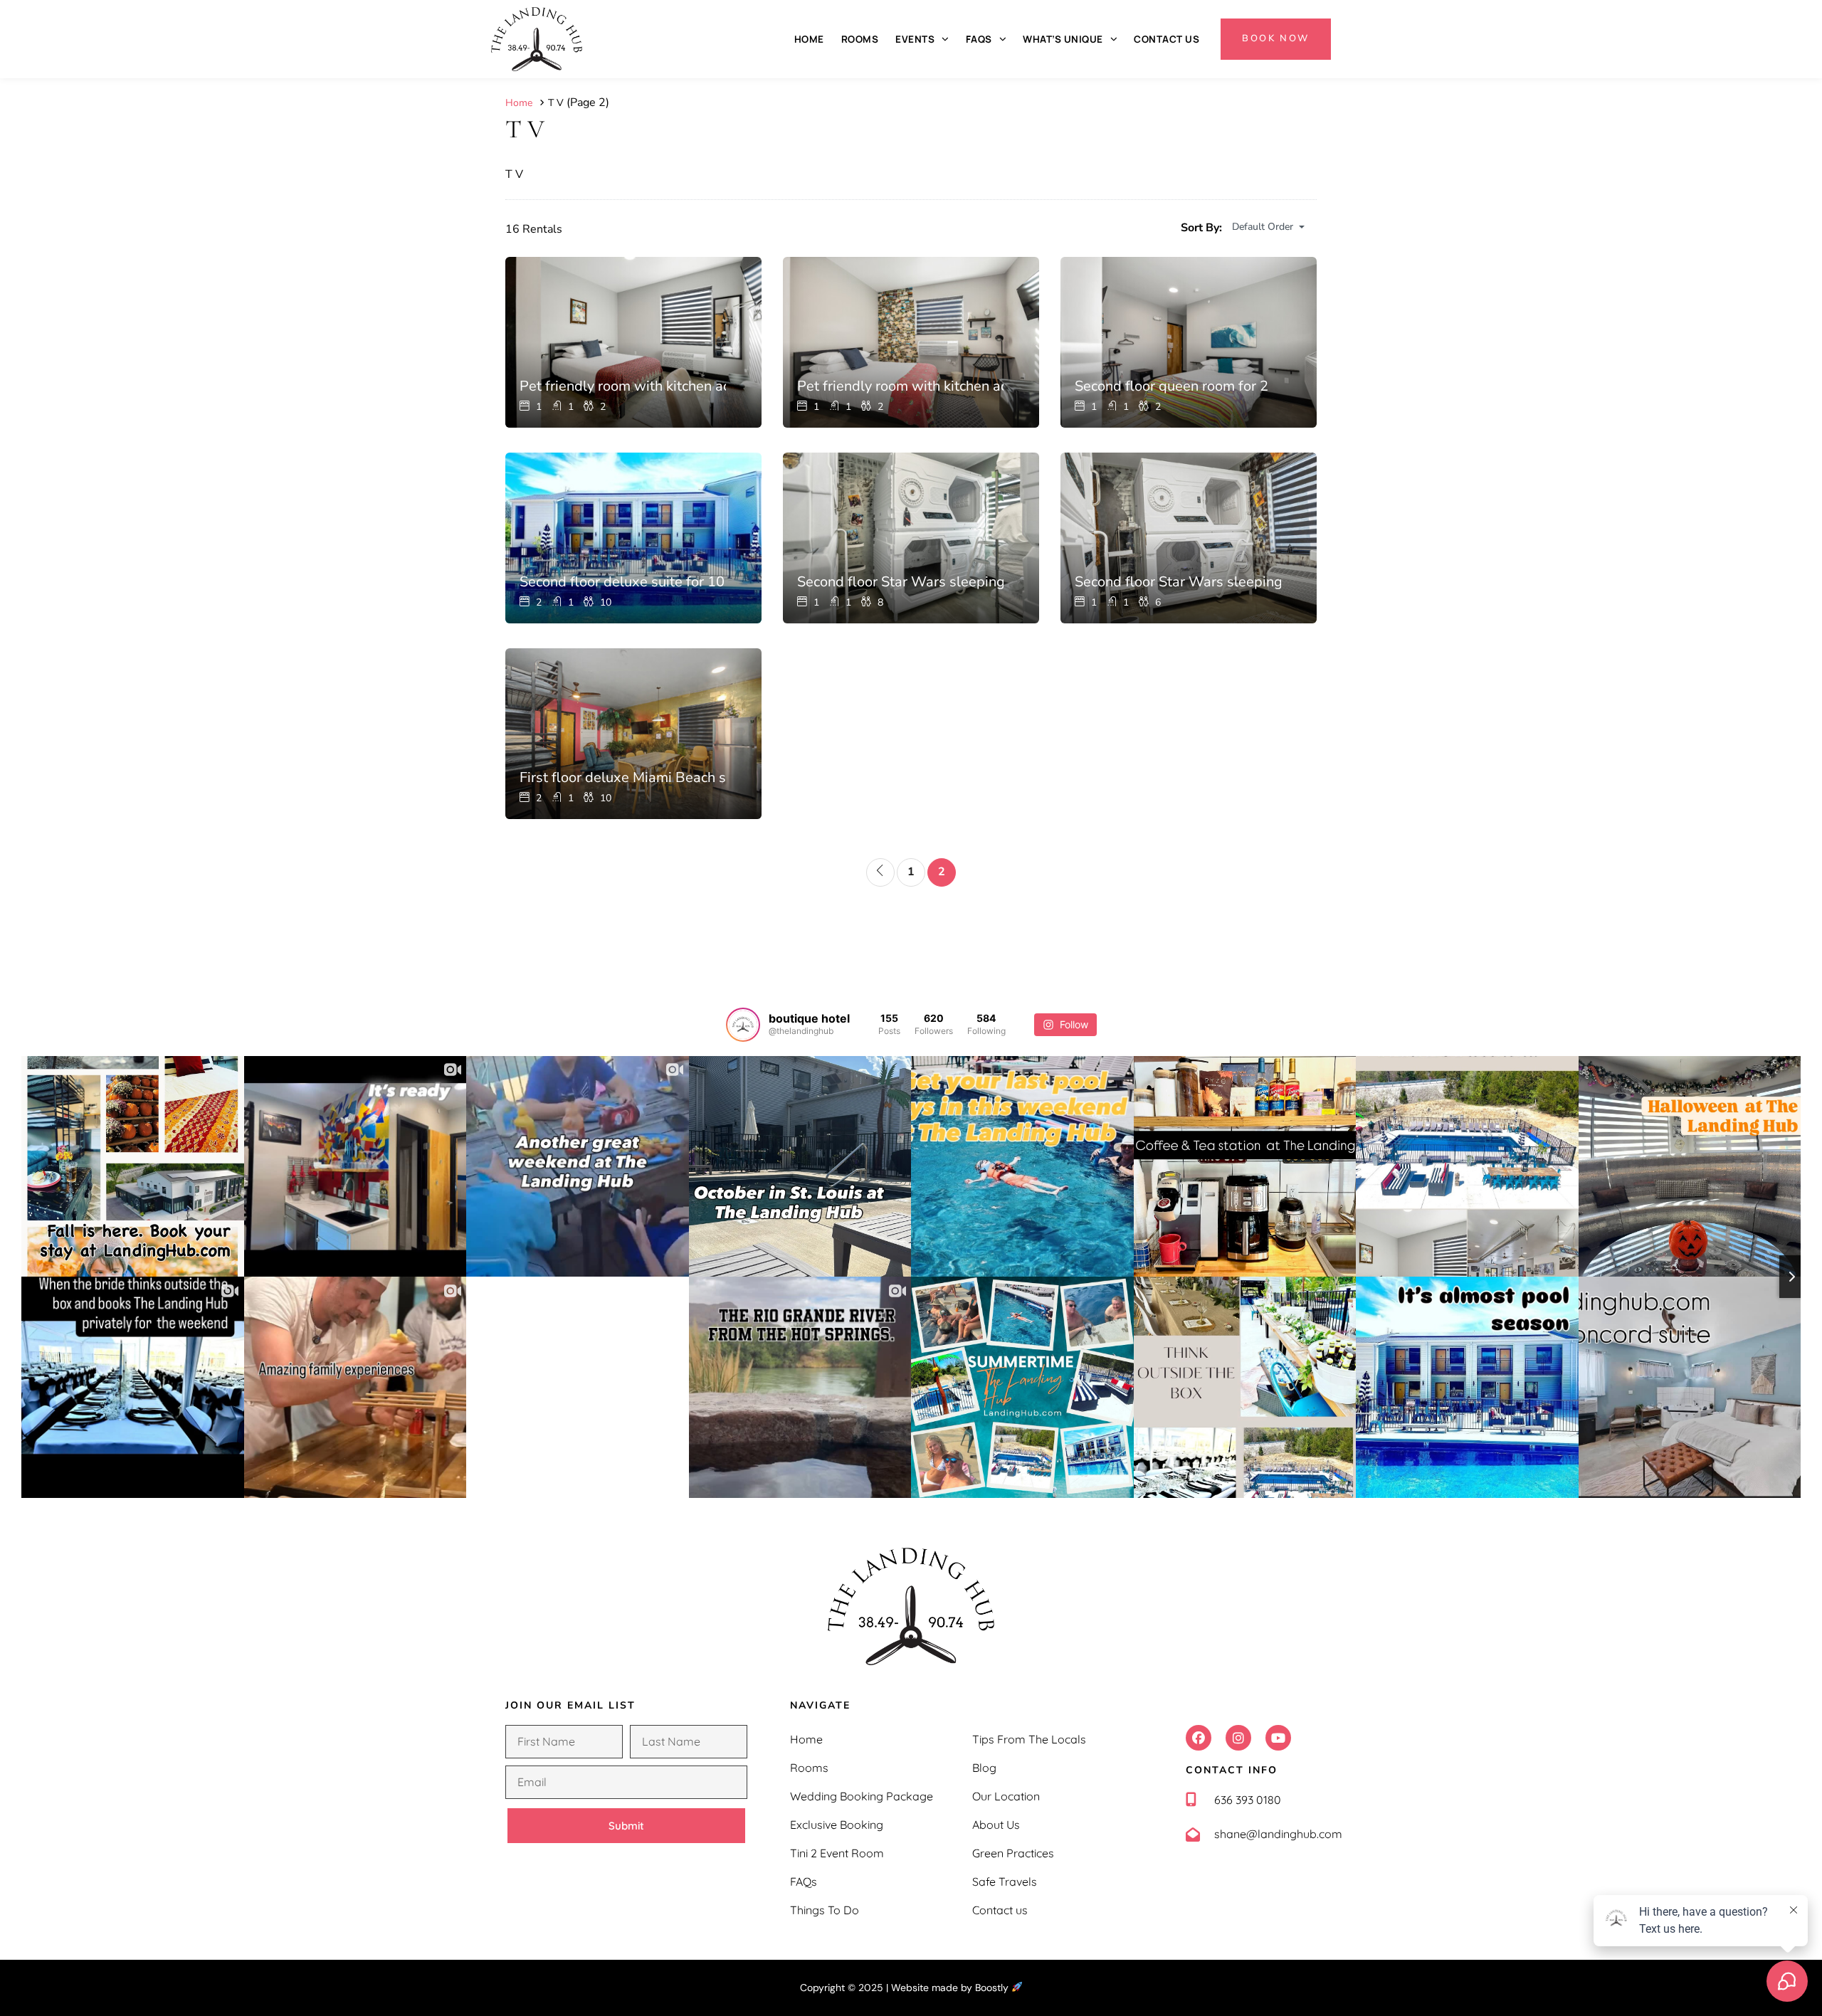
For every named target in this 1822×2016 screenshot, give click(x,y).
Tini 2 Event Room (837, 1853)
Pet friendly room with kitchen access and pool (623, 386)
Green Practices (1013, 1853)
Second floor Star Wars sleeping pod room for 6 (1178, 582)
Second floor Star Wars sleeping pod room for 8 (900, 582)
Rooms (860, 39)
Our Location (1006, 1796)
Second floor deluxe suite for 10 (622, 582)
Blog (984, 1768)
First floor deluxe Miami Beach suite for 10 (623, 777)
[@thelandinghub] (743, 1025)
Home (809, 39)
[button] (1199, 1738)
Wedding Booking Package (862, 1796)
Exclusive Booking (837, 1825)
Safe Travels (1005, 1882)
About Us (996, 1825)
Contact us (1167, 39)
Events (915, 39)
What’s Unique (1063, 39)
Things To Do (825, 1910)
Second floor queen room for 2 (1171, 386)
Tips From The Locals (1029, 1739)
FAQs (979, 39)
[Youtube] (1278, 1738)
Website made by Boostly (951, 1988)
